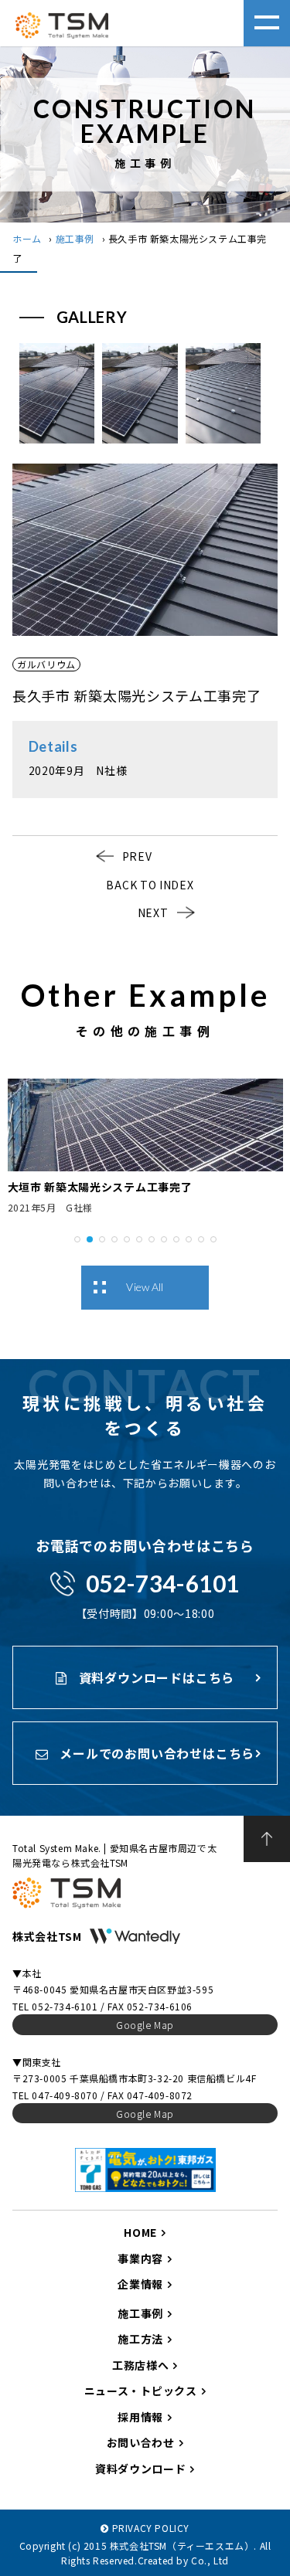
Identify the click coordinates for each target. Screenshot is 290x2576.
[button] (77, 1238)
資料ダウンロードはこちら (155, 1677)
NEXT (153, 912)
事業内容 (140, 2258)
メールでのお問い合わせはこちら (156, 1753)
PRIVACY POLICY (151, 2528)
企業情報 (140, 2284)
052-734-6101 (163, 1583)
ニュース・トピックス (141, 2391)
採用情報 (140, 2417)
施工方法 (140, 2339)
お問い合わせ (141, 2442)
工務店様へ (141, 2365)
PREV (137, 856)
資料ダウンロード (141, 2469)
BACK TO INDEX (150, 885)
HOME (140, 2232)
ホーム (27, 238)
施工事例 (75, 238)
